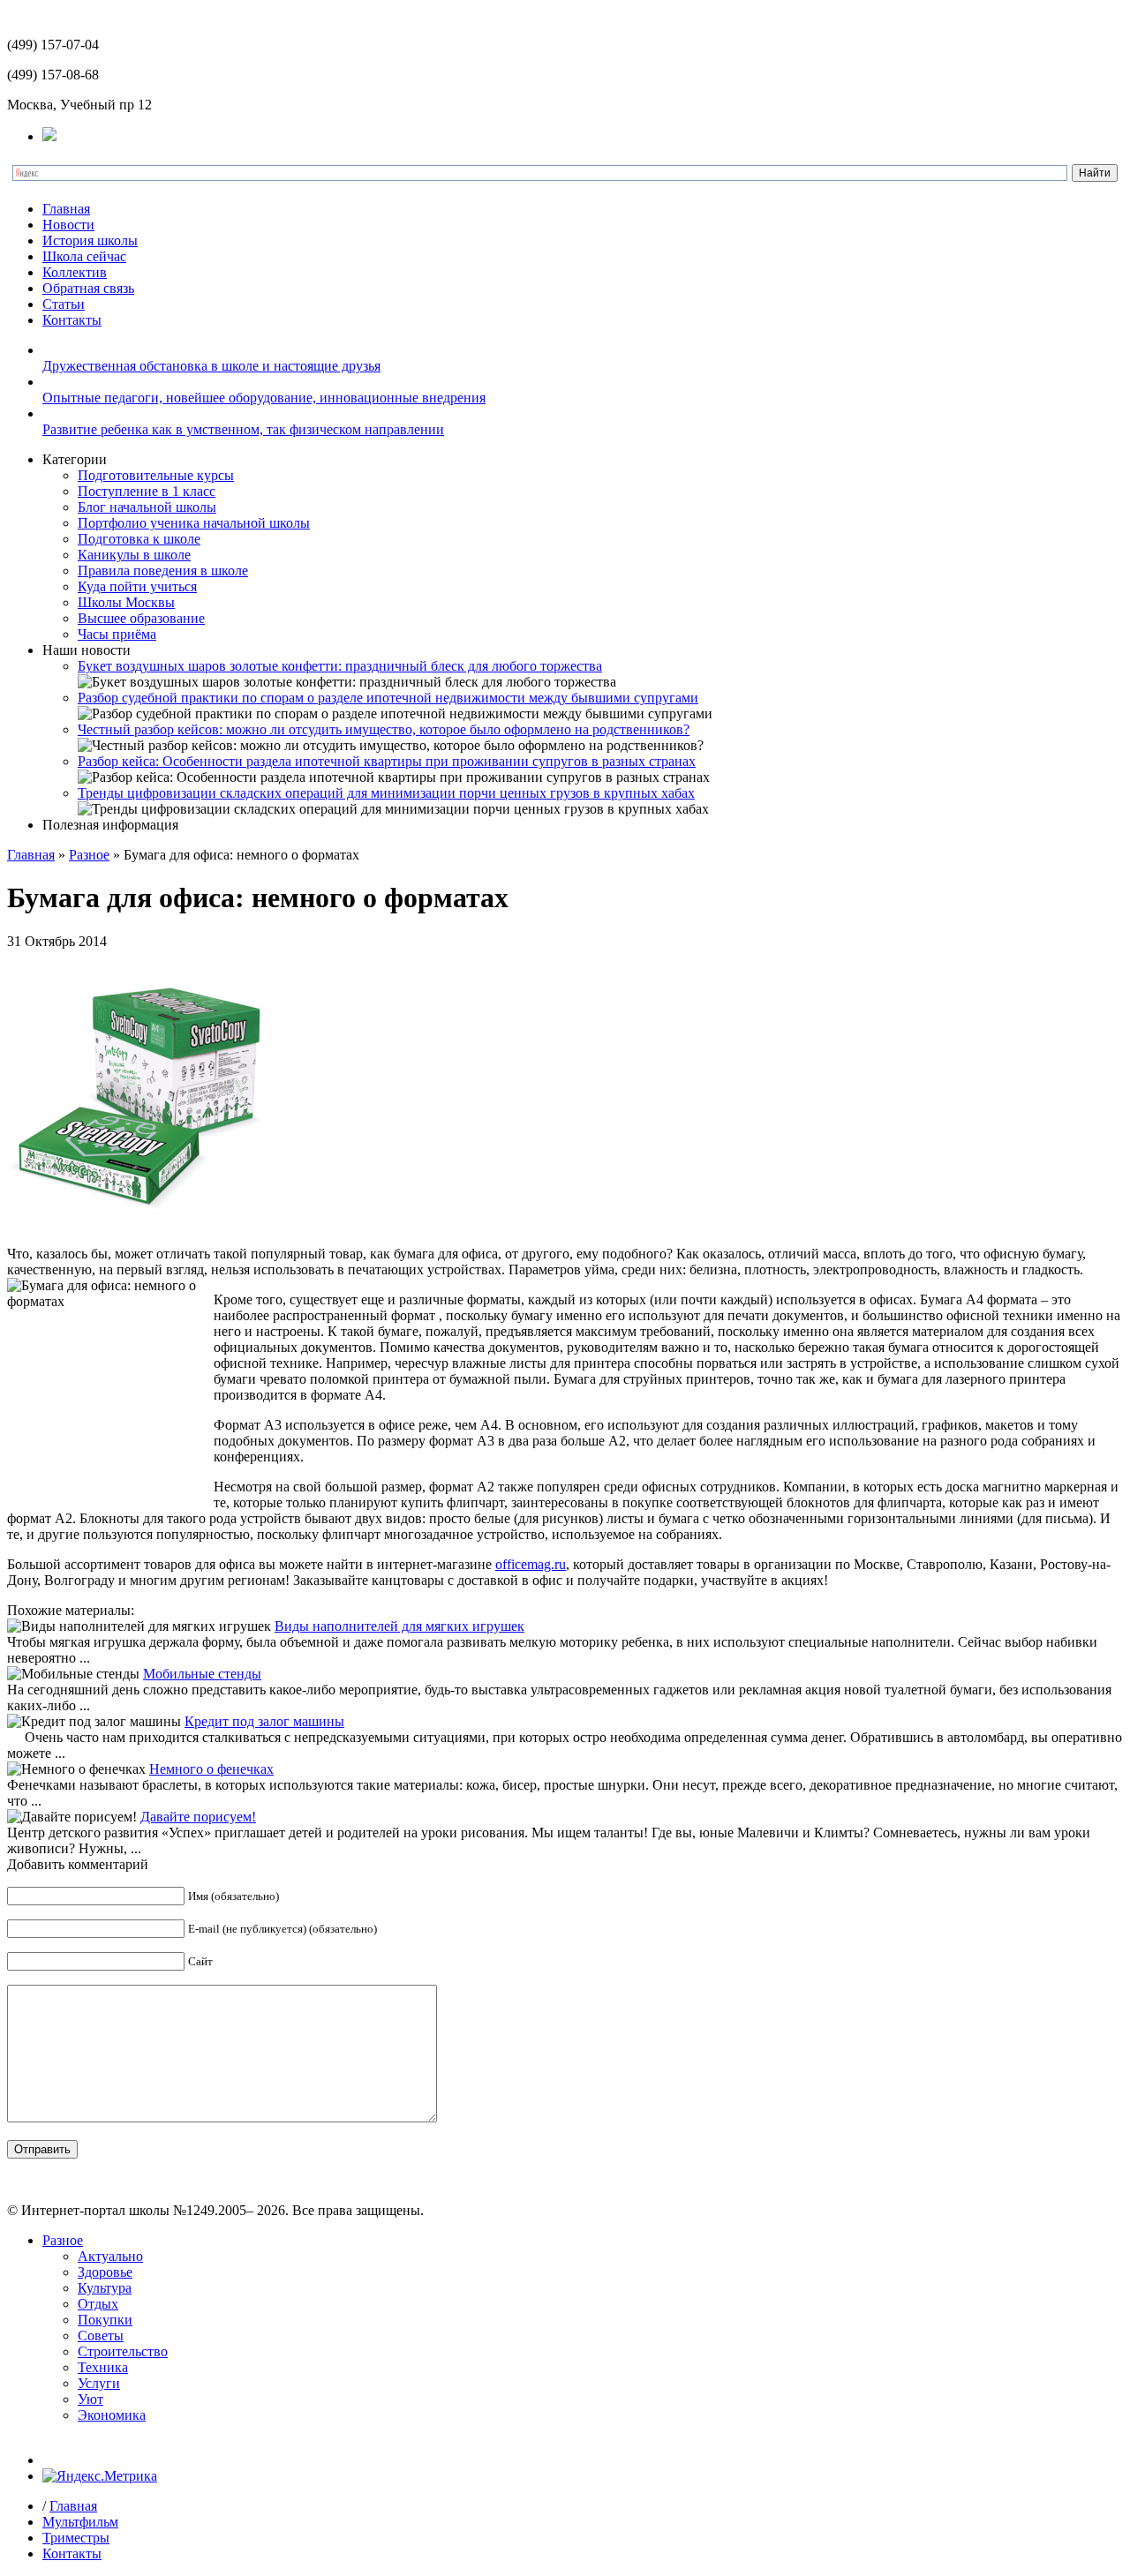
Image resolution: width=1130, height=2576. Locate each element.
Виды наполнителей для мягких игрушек (399, 1626)
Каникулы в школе (134, 555)
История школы (90, 240)
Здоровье (105, 2272)
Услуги (99, 2383)
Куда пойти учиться (137, 586)
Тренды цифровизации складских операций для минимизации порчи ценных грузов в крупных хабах (386, 793)
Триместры (76, 2538)
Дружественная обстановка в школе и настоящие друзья (211, 366)
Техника (103, 2367)
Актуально (110, 2256)
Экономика (112, 2415)
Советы (101, 2336)
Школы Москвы (126, 602)
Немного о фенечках (211, 1769)
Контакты (72, 320)
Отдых (98, 2304)
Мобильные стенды (202, 1674)
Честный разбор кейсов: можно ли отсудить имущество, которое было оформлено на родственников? (384, 729)
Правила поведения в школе (163, 571)
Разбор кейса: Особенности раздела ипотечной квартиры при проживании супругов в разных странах (387, 761)
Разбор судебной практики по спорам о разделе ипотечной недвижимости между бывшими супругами (388, 698)
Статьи (64, 304)
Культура (105, 2288)
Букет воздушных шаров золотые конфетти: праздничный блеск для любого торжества (340, 666)
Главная (66, 209)
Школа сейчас (84, 256)
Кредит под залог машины (264, 1721)
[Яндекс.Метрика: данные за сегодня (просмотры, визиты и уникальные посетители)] (100, 2476)
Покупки (105, 2320)
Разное (89, 855)
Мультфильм (80, 2522)
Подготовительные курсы (156, 475)
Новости (68, 225)
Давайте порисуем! (198, 1817)
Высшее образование (141, 618)
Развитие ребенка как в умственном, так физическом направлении (243, 429)
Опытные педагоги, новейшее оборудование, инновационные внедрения (264, 398)
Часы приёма (117, 634)
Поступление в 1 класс (147, 491)
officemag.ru (531, 1564)
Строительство (123, 2351)
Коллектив (75, 272)
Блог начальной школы (147, 507)
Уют (90, 2399)
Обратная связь (88, 288)
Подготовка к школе (139, 539)
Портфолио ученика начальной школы (194, 523)
